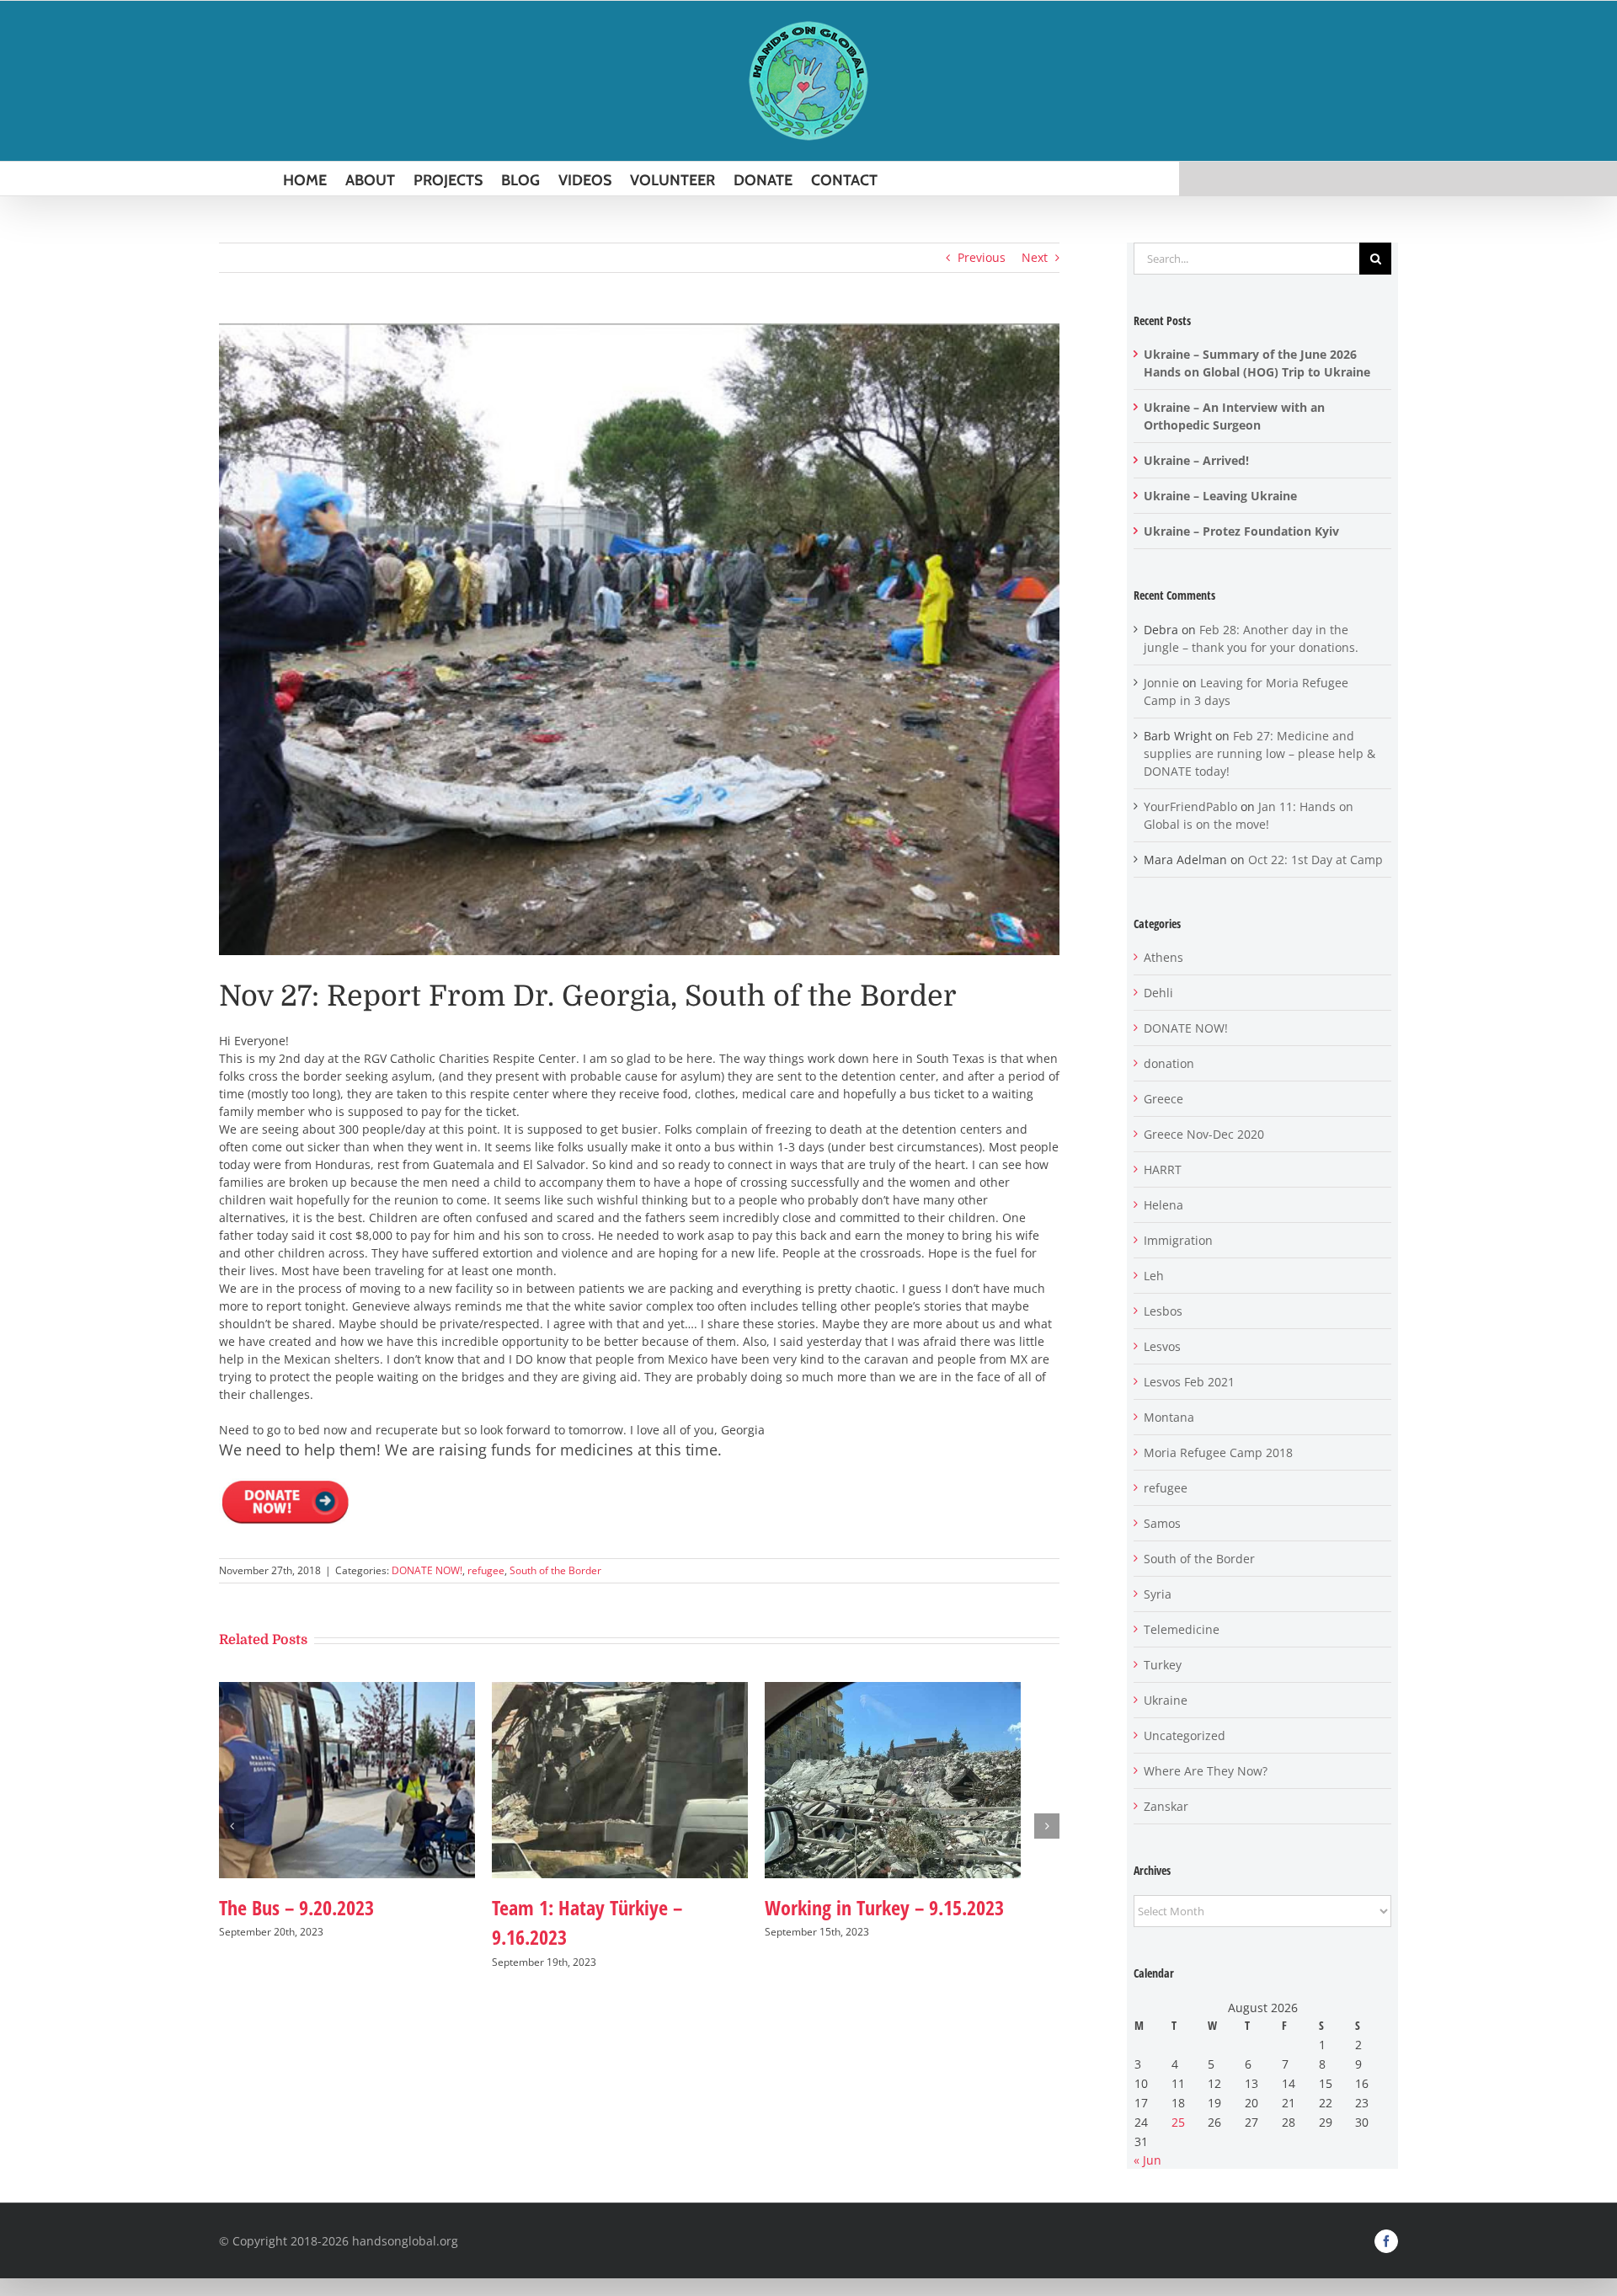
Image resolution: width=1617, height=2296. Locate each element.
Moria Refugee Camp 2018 (1218, 1452)
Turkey (1163, 1665)
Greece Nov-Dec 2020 (1204, 1134)
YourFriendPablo (1190, 806)
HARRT (1163, 1169)
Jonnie (1161, 683)
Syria (1158, 1594)
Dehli (1158, 993)
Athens (1163, 957)
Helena (1163, 1205)
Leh (1154, 1276)
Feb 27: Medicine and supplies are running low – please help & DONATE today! (1259, 753)
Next (1035, 257)
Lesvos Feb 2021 (1189, 1382)
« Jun (1147, 2160)
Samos (1162, 1523)
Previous (982, 257)
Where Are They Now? (1206, 1771)
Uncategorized (1185, 1735)
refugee (486, 1570)
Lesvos (1162, 1346)
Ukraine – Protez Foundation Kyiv (1241, 531)
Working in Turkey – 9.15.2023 (910, 1917)
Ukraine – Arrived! (1196, 460)
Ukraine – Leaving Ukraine (1220, 496)
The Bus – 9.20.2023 (296, 1917)
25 (1178, 2122)
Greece (1163, 1099)
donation (1169, 1063)
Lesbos (1163, 1311)
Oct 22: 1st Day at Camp (1315, 860)
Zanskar (1166, 1806)
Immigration (1178, 1240)
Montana (1169, 1417)
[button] (232, 1831)
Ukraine (1166, 1700)
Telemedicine (1182, 1629)
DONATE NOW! (427, 1570)
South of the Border (555, 1570)
